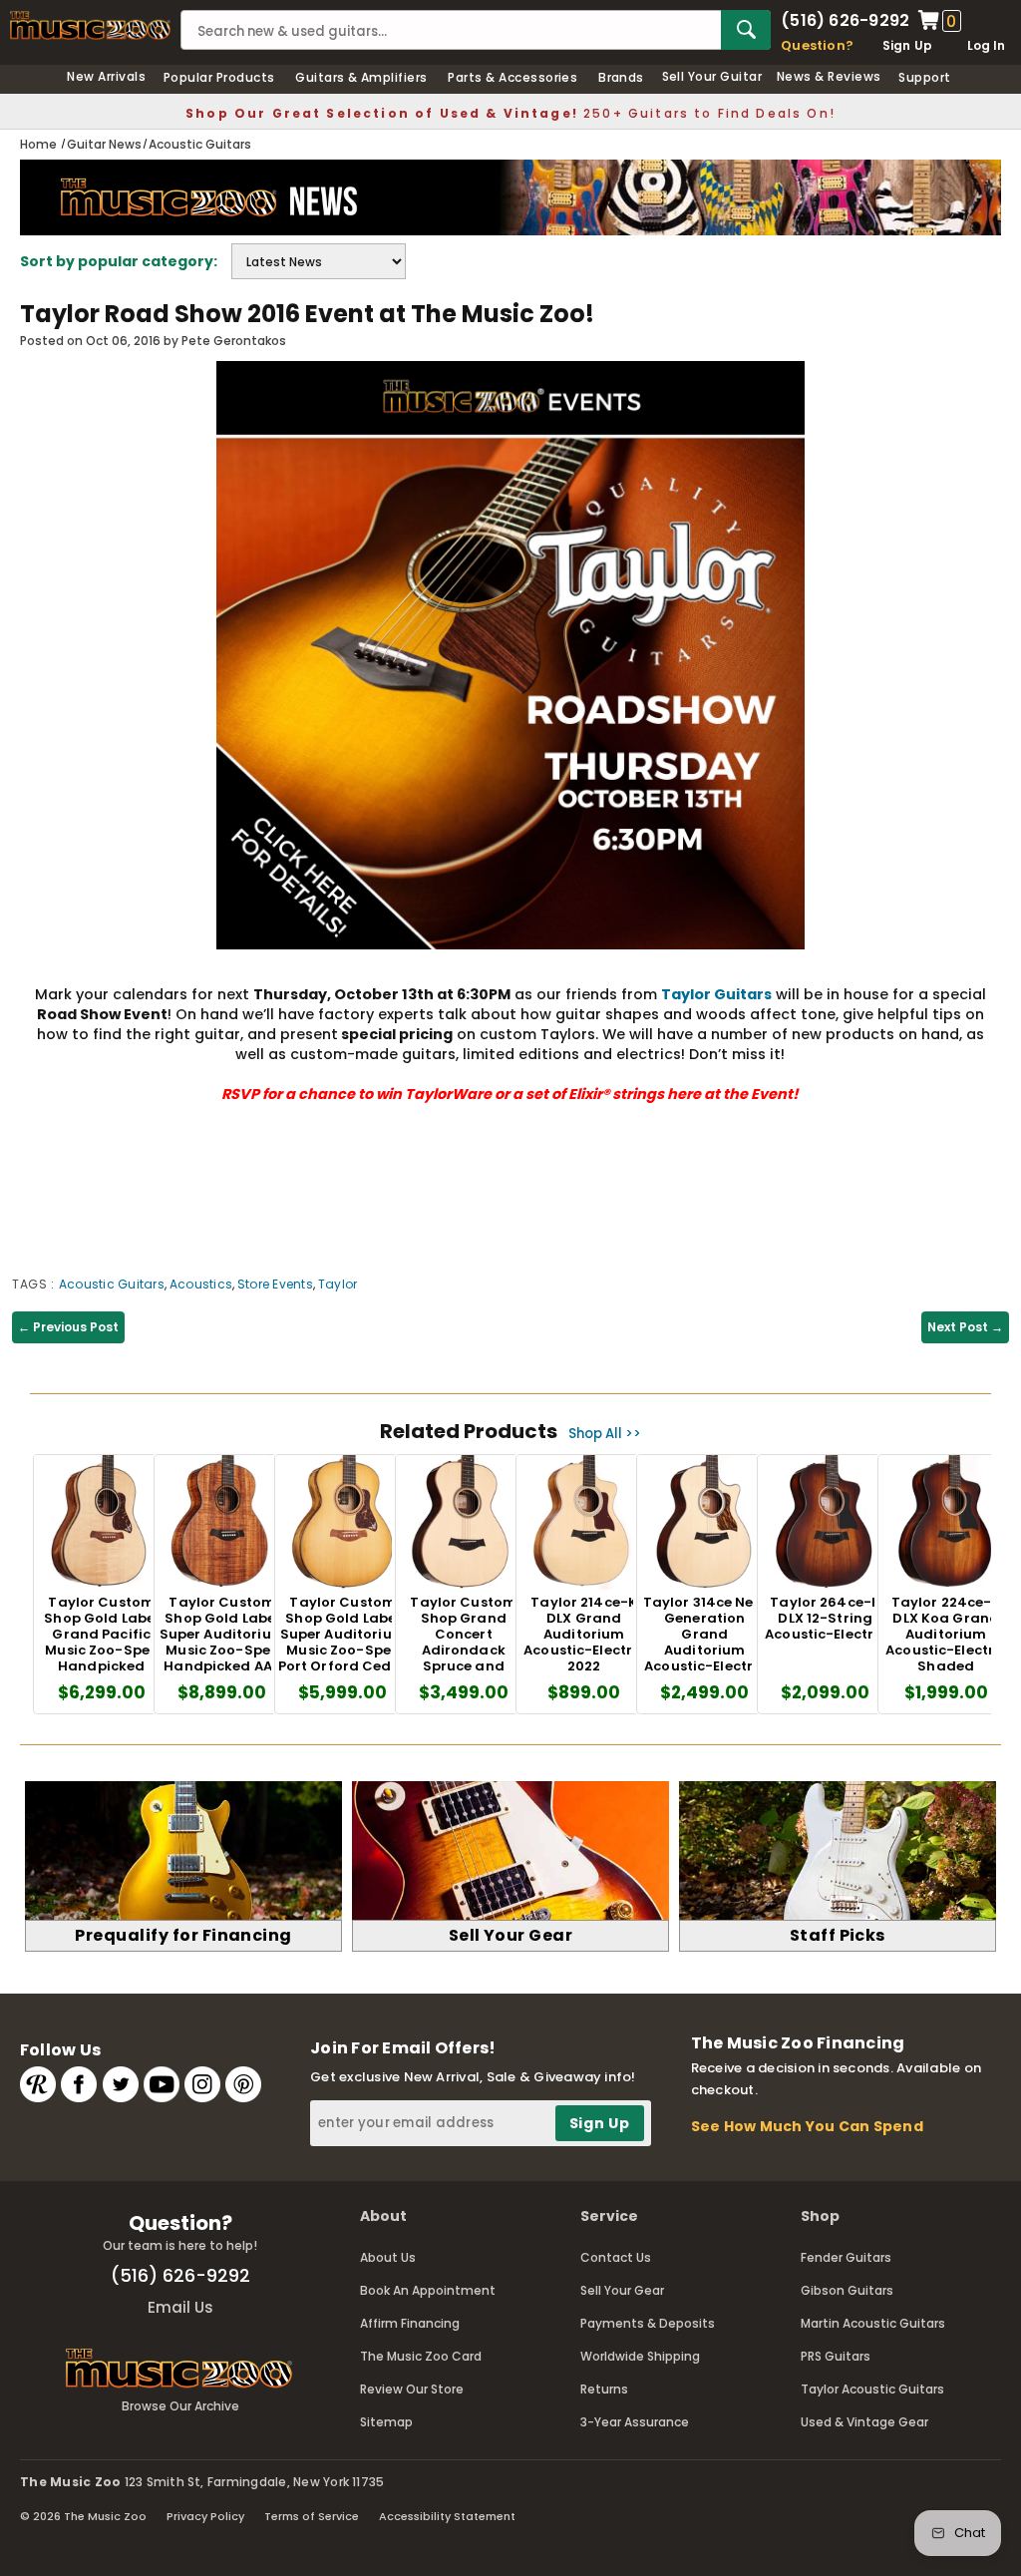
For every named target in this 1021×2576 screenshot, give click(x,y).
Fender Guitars (846, 2257)
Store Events (275, 1284)
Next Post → (965, 1327)
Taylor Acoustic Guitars (872, 2389)
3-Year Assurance (635, 2422)
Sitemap (386, 2422)
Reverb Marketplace (38, 2084)
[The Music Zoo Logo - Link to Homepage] (90, 25)
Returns (604, 2389)
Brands (621, 77)
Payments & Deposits (648, 2323)
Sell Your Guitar (712, 76)
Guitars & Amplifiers (361, 77)
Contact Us (616, 2257)
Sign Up (908, 45)
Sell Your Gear (622, 2290)
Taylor (338, 1284)
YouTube (162, 2084)
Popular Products (219, 77)
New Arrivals (106, 76)
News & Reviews (829, 76)
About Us (388, 2257)
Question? (817, 45)
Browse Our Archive (180, 2406)
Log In (986, 45)
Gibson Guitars (847, 2290)
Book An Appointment (428, 2290)
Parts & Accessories (512, 77)
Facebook (79, 2084)
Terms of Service (312, 2516)
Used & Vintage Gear (864, 2422)
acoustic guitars (112, 1284)
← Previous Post (68, 1327)
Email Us (180, 2307)
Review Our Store (412, 2389)
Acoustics (201, 1284)
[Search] (746, 30)
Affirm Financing (410, 2323)
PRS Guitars (836, 2356)
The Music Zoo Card (421, 2356)
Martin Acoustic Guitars (873, 2323)
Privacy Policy (205, 2516)
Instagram (202, 2084)
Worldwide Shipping (640, 2356)
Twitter (121, 2084)
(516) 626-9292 (845, 21)
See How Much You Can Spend (807, 2126)
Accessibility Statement (447, 2516)
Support (924, 77)
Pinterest (243, 2084)
